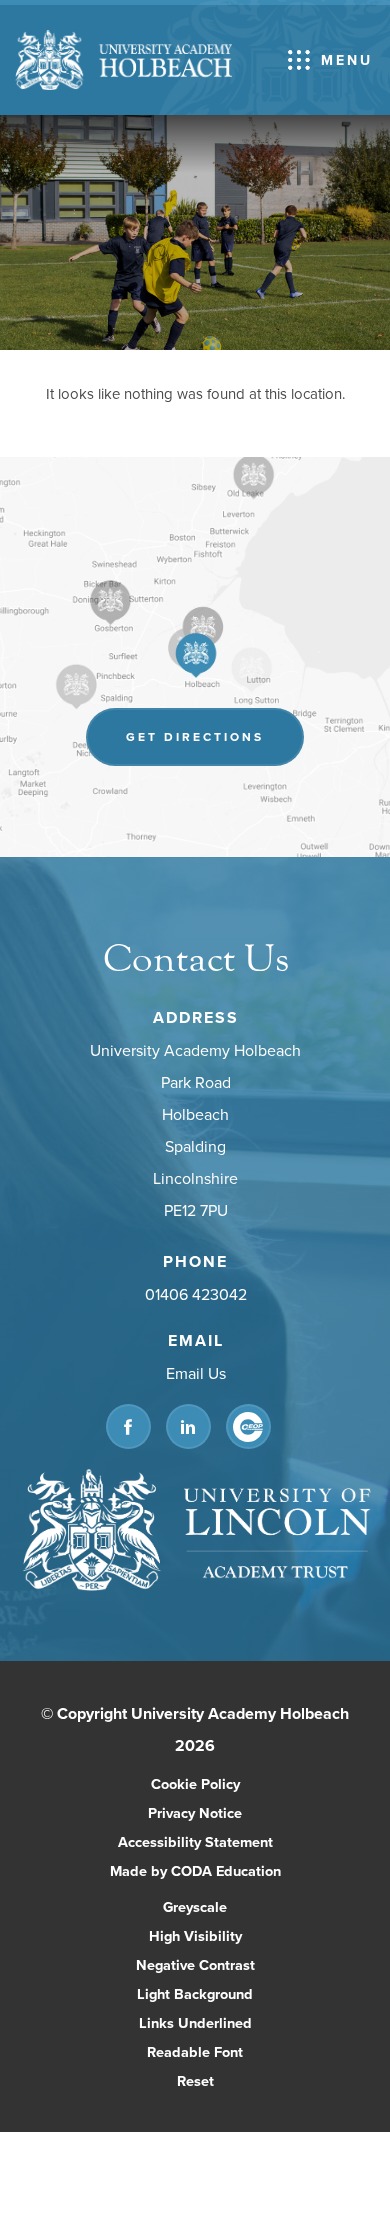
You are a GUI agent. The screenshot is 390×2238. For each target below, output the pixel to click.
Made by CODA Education (216, 1872)
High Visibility (195, 1935)
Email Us (195, 1373)
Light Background (195, 1993)
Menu (347, 60)
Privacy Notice (195, 1812)
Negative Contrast (195, 1964)
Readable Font (195, 2051)
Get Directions (215, 746)
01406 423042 (195, 1294)
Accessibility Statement (195, 1841)
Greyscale (195, 1906)
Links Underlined (195, 2022)
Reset (195, 2080)
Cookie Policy (195, 1783)
